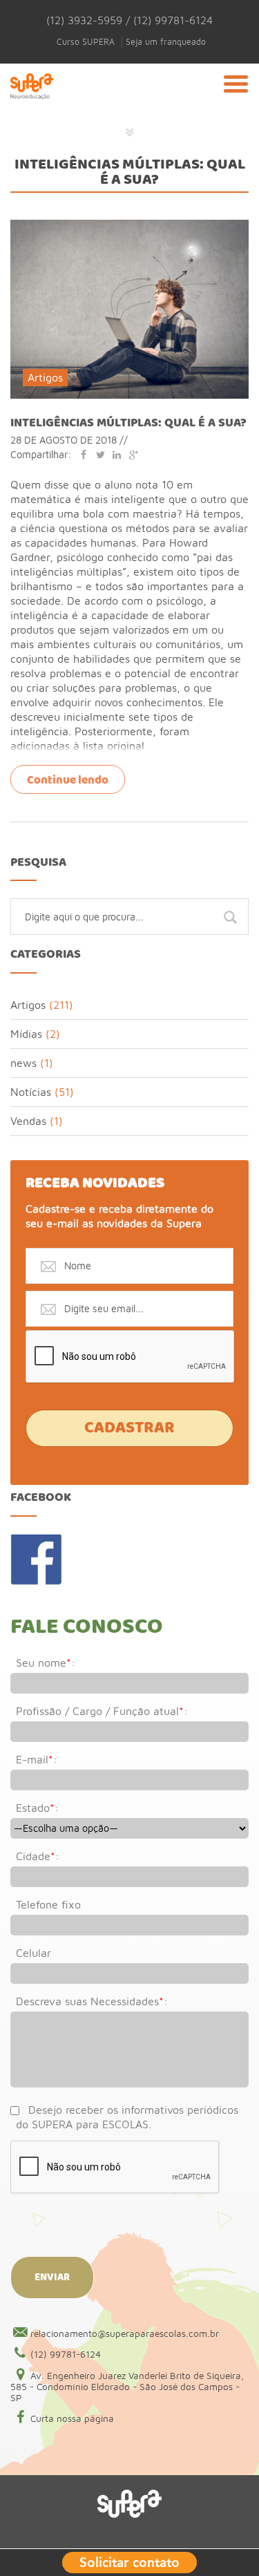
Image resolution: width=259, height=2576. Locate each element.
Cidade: (38, 1856)
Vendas (28, 1121)
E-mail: (37, 1759)
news (23, 1063)
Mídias (26, 1034)
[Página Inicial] (32, 103)
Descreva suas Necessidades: (92, 2001)
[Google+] (133, 454)
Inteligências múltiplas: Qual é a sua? (128, 423)
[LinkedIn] (117, 454)
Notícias (31, 1092)
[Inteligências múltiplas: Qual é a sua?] (129, 226)
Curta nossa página (72, 2418)
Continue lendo (68, 780)
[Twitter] (100, 454)
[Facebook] (84, 454)
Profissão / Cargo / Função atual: (102, 1711)
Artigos (45, 377)
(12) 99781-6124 (66, 2354)
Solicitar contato (129, 2561)
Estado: (37, 1808)
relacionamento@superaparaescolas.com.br (125, 2333)
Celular (33, 1953)
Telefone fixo (48, 1904)
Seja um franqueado (166, 42)
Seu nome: (46, 1663)
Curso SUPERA (86, 42)
